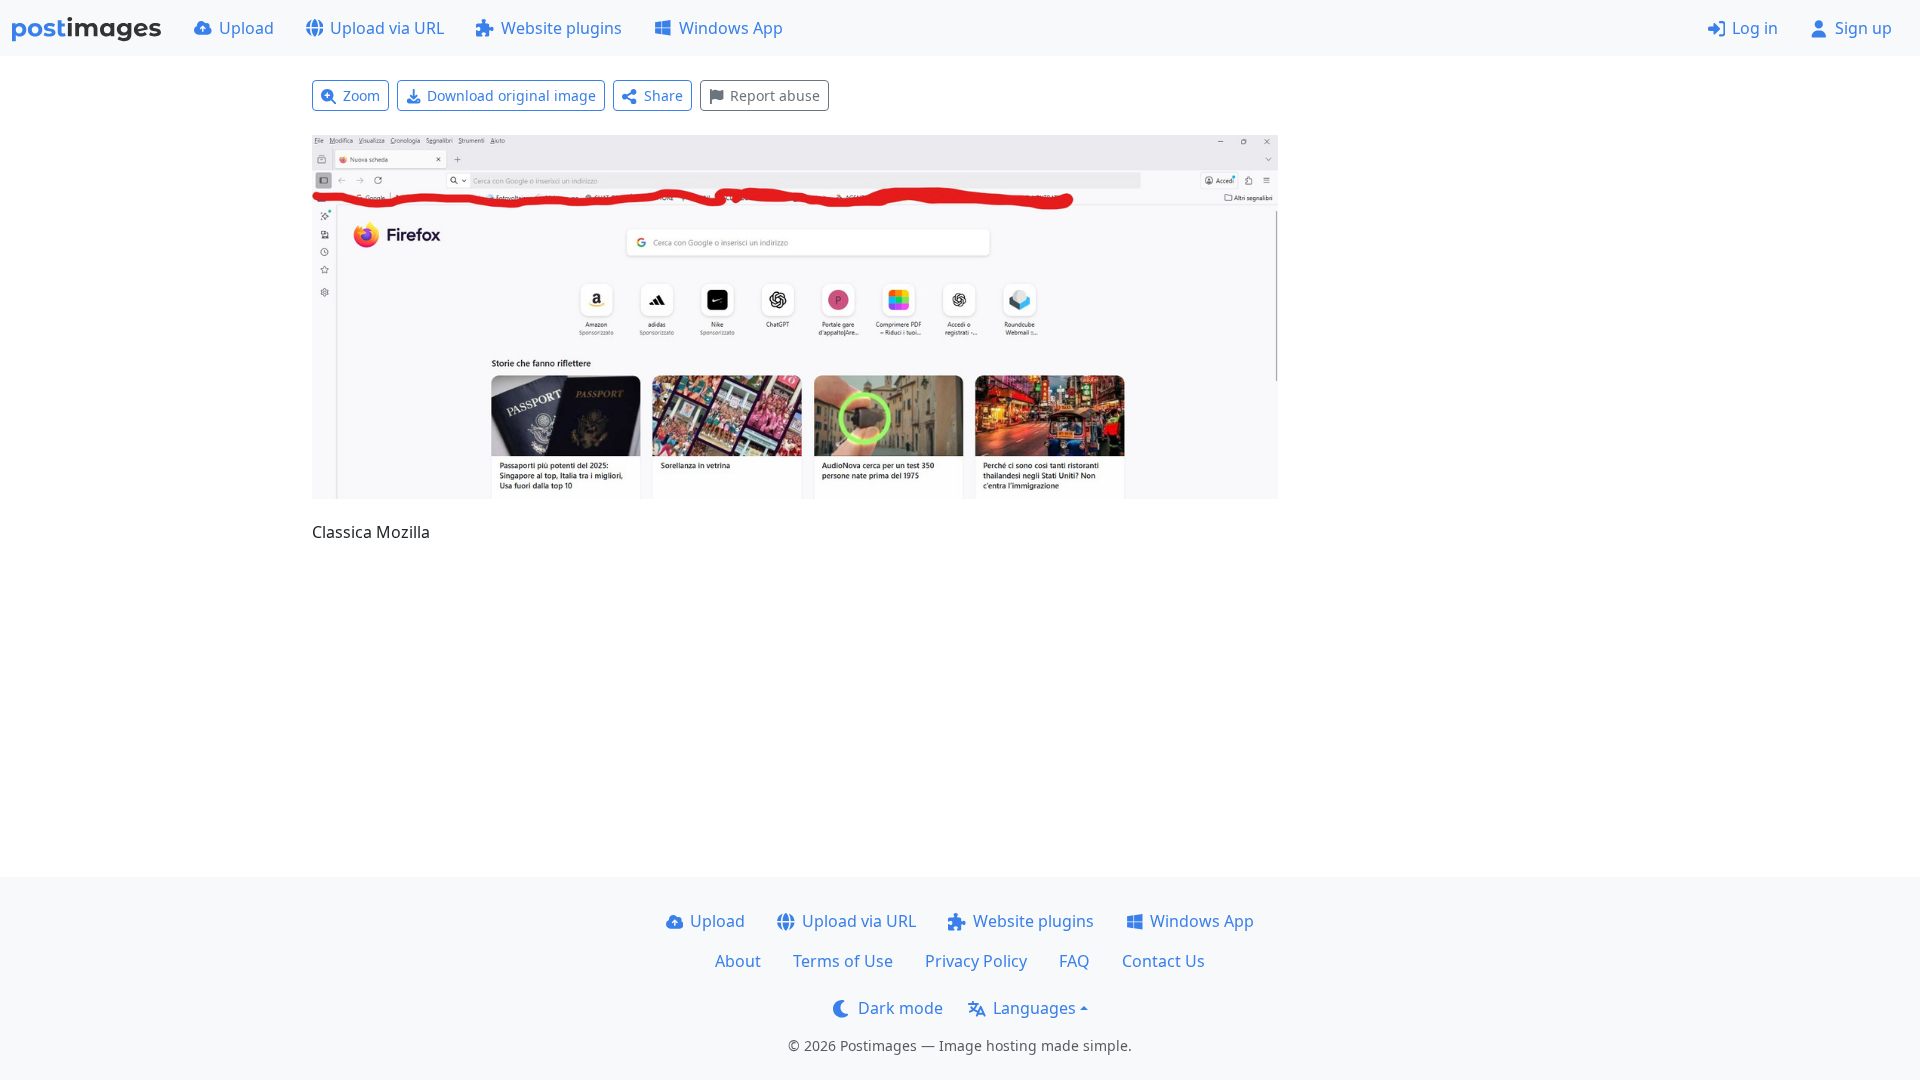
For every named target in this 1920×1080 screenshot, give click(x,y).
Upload (246, 28)
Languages (1034, 1008)
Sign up (1863, 28)
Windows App (731, 28)
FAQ (1074, 961)
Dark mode (900, 1008)
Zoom (361, 95)
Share (663, 95)
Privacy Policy (976, 961)
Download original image (511, 95)
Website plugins (561, 28)
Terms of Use (843, 961)
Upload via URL (387, 28)
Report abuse (775, 95)
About (738, 961)
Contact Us (1163, 961)
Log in (1755, 28)
